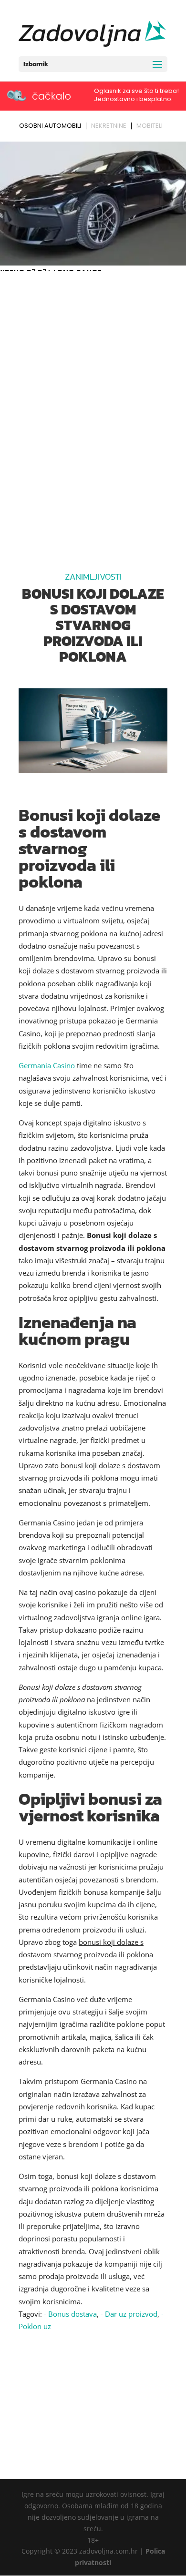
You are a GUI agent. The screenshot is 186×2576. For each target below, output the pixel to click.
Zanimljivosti (93, 577)
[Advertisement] (93, 372)
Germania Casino (47, 1065)
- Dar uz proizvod (129, 2314)
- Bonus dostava (70, 2314)
